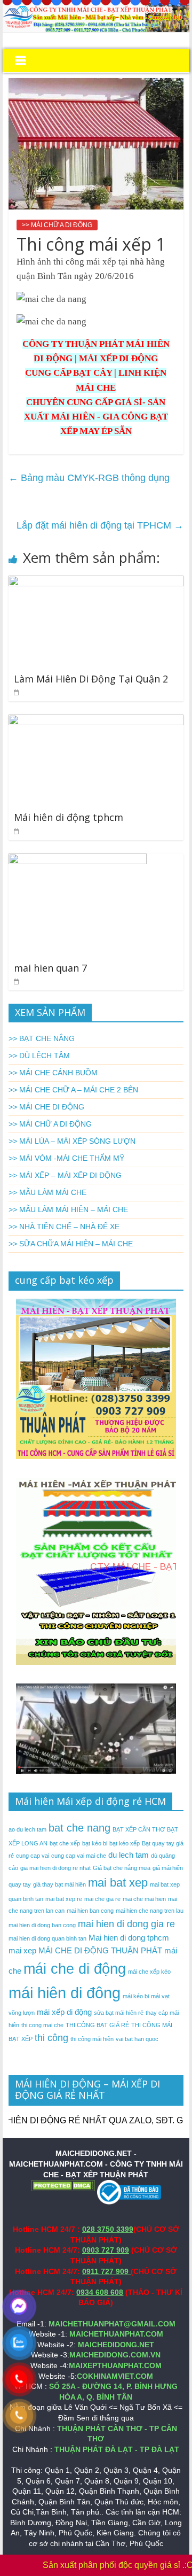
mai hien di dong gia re (126, 1924)
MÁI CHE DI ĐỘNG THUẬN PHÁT (100, 1950)
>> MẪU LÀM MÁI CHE (47, 1192)
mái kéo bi (136, 1996)
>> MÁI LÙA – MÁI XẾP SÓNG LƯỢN (72, 1141)
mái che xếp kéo (149, 1972)
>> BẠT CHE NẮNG (42, 1038)
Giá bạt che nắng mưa (122, 1868)
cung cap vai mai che (79, 1856)
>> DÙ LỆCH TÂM (39, 1056)
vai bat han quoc (137, 2039)
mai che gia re (102, 1899)
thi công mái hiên (92, 2039)
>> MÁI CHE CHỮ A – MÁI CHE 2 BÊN (73, 1090)
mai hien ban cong (90, 1911)
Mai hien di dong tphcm (129, 1938)
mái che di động (75, 1969)
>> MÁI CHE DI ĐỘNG (46, 1107)
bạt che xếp (65, 1843)
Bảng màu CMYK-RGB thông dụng (89, 478)
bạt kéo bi (95, 1843)
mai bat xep (118, 1883)
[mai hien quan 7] (78, 860)
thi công (51, 2038)
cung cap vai (33, 1856)
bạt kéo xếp (125, 1843)
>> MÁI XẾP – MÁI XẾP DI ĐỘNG (65, 1175)
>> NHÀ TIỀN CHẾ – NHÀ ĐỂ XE (64, 1227)
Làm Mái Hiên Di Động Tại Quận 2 (91, 679)
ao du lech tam (27, 1829)
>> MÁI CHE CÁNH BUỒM (53, 1073)
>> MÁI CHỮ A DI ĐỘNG (57, 225)
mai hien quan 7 (50, 968)
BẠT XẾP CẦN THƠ (139, 1829)
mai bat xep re (64, 1899)
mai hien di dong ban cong (42, 1925)
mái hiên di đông (65, 1993)
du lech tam (129, 1855)
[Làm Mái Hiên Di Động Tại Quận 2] (96, 582)
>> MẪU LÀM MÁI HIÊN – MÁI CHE (68, 1209)
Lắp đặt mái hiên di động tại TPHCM (100, 525)
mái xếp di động (64, 2012)
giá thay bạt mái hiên (59, 1884)
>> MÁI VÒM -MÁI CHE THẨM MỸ (66, 1158)
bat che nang (79, 1828)
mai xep (22, 1950)
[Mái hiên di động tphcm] (96, 721)
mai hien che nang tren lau (150, 1911)
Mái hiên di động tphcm (69, 817)
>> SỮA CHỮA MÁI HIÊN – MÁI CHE (71, 1244)
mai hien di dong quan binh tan (47, 1938)
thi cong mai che (42, 2025)
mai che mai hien (144, 1899)
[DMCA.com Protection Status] (63, 2185)
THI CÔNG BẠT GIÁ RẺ (97, 2025)
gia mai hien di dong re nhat (55, 1868)
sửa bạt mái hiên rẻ (119, 2013)
